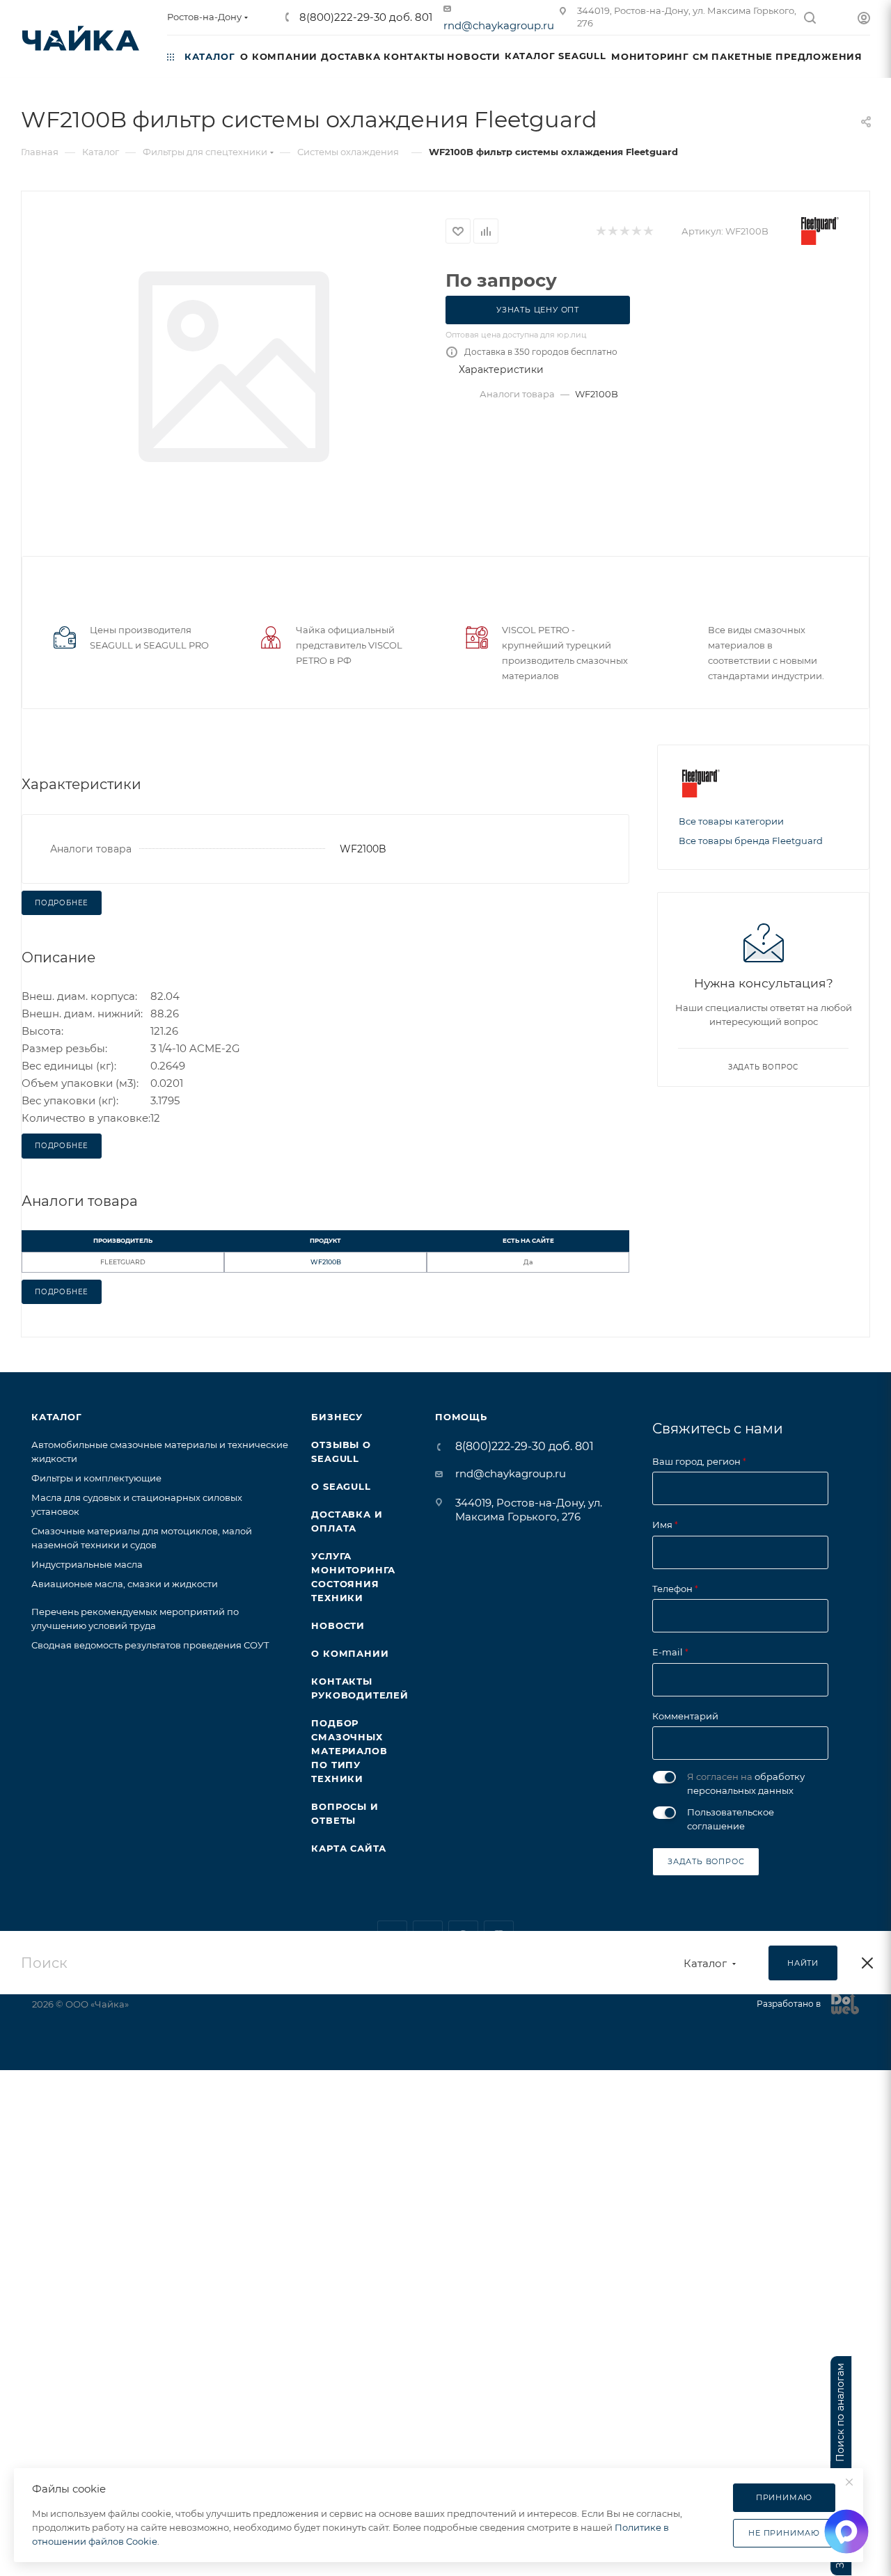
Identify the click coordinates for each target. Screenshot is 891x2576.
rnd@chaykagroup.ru (499, 25)
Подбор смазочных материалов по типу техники (349, 1751)
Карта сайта (349, 1848)
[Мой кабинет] (864, 20)
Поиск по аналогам (841, 2412)
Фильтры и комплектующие (96, 1478)
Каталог (57, 1417)
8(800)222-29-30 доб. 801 (364, 17)
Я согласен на (746, 1783)
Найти (803, 1963)
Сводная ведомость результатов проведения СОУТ (150, 1645)
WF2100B (326, 1262)
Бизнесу (337, 1417)
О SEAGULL (341, 1486)
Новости (338, 1625)
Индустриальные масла (87, 1564)
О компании (350, 1653)
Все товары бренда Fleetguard (751, 841)
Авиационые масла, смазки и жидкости (125, 1584)
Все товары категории (731, 821)
